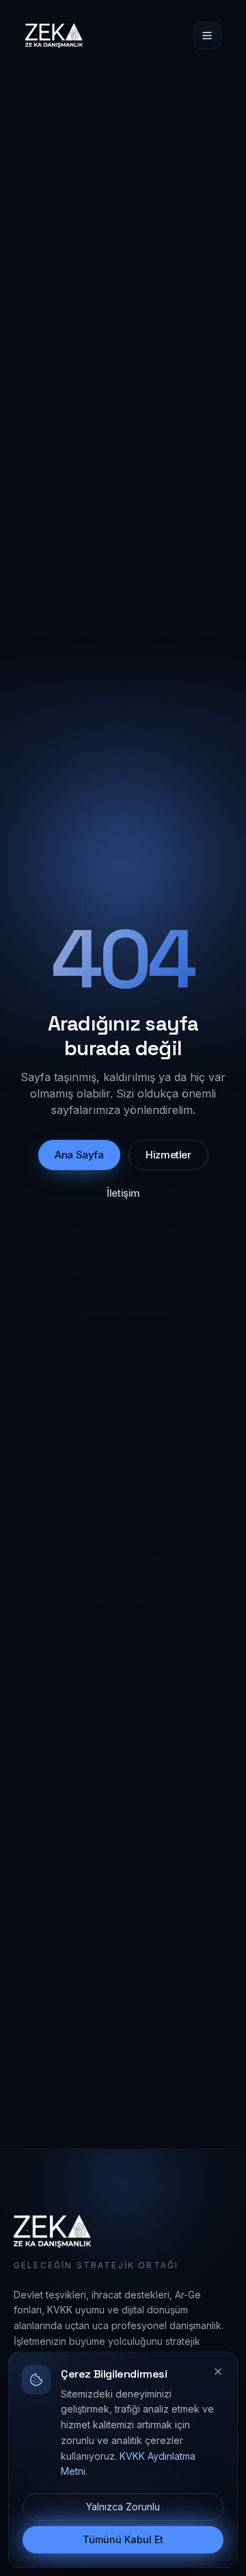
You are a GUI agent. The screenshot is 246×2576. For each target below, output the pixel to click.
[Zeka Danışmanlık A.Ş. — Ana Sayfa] (54, 36)
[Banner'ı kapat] (218, 2372)
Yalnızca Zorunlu (123, 2507)
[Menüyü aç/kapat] (207, 36)
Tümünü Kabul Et (123, 2539)
